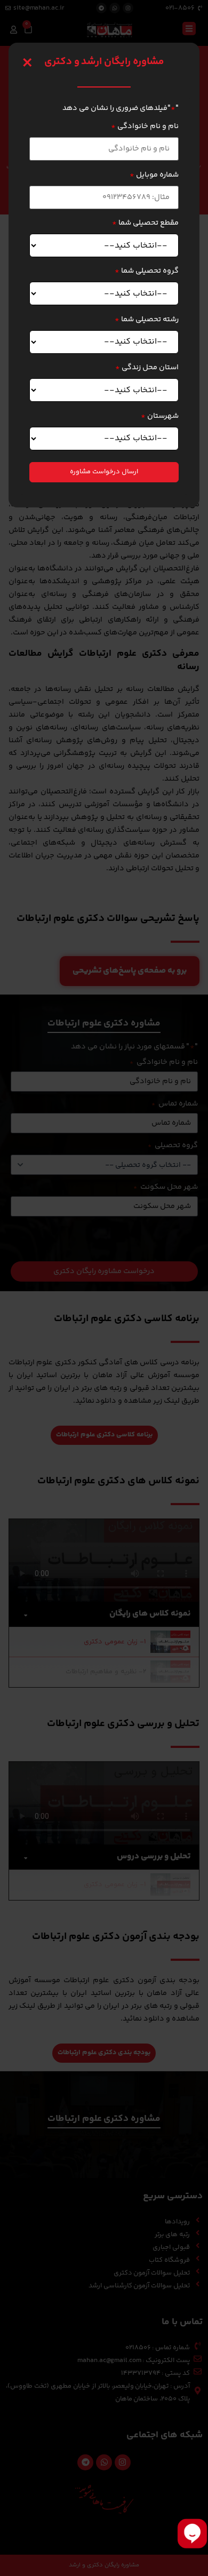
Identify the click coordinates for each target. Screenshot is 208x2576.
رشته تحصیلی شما (147, 320)
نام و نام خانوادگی (145, 126)
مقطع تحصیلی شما (145, 223)
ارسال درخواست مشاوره (104, 472)
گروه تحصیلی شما (147, 271)
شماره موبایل (154, 175)
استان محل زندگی (147, 368)
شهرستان (160, 416)
